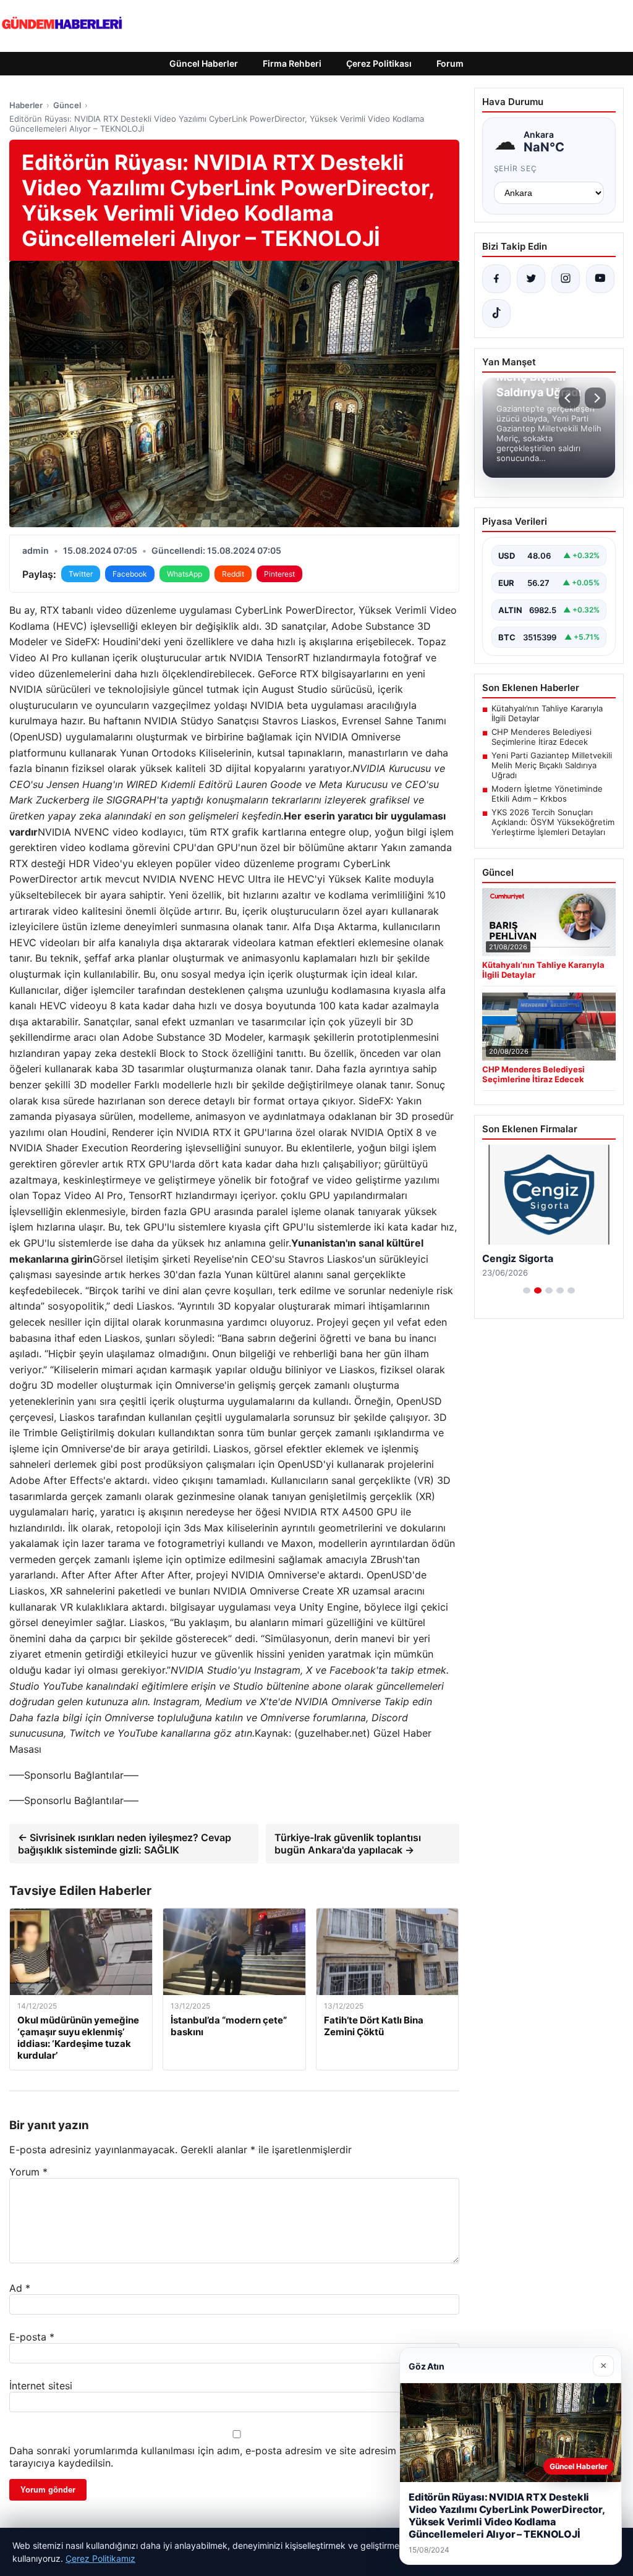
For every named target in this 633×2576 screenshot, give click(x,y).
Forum (450, 63)
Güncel (67, 105)
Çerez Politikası (379, 63)
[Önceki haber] (569, 398)
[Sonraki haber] (595, 398)
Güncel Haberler (204, 63)
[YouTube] (600, 279)
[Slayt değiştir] (527, 1290)
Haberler (26, 105)
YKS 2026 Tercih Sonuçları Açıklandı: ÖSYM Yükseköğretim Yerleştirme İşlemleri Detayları (553, 822)
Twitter (81, 574)
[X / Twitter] (531, 279)
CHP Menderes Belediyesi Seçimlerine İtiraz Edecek (542, 737)
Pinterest (279, 574)
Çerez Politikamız (100, 2558)
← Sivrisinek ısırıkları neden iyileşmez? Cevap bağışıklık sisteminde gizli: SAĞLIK (125, 1844)
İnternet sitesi (41, 2386)
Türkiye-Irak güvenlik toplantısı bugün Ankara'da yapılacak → (348, 1844)
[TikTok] (496, 313)
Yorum (28, 2172)
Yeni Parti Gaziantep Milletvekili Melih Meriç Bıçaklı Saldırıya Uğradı (552, 765)
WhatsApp (185, 574)
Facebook (130, 574)
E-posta (32, 2337)
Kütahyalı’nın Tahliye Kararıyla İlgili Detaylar (547, 713)
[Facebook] (496, 279)
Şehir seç (516, 168)
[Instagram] (566, 279)
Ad (20, 2288)
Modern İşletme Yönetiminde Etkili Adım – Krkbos (547, 794)
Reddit (233, 574)
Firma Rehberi (292, 63)
